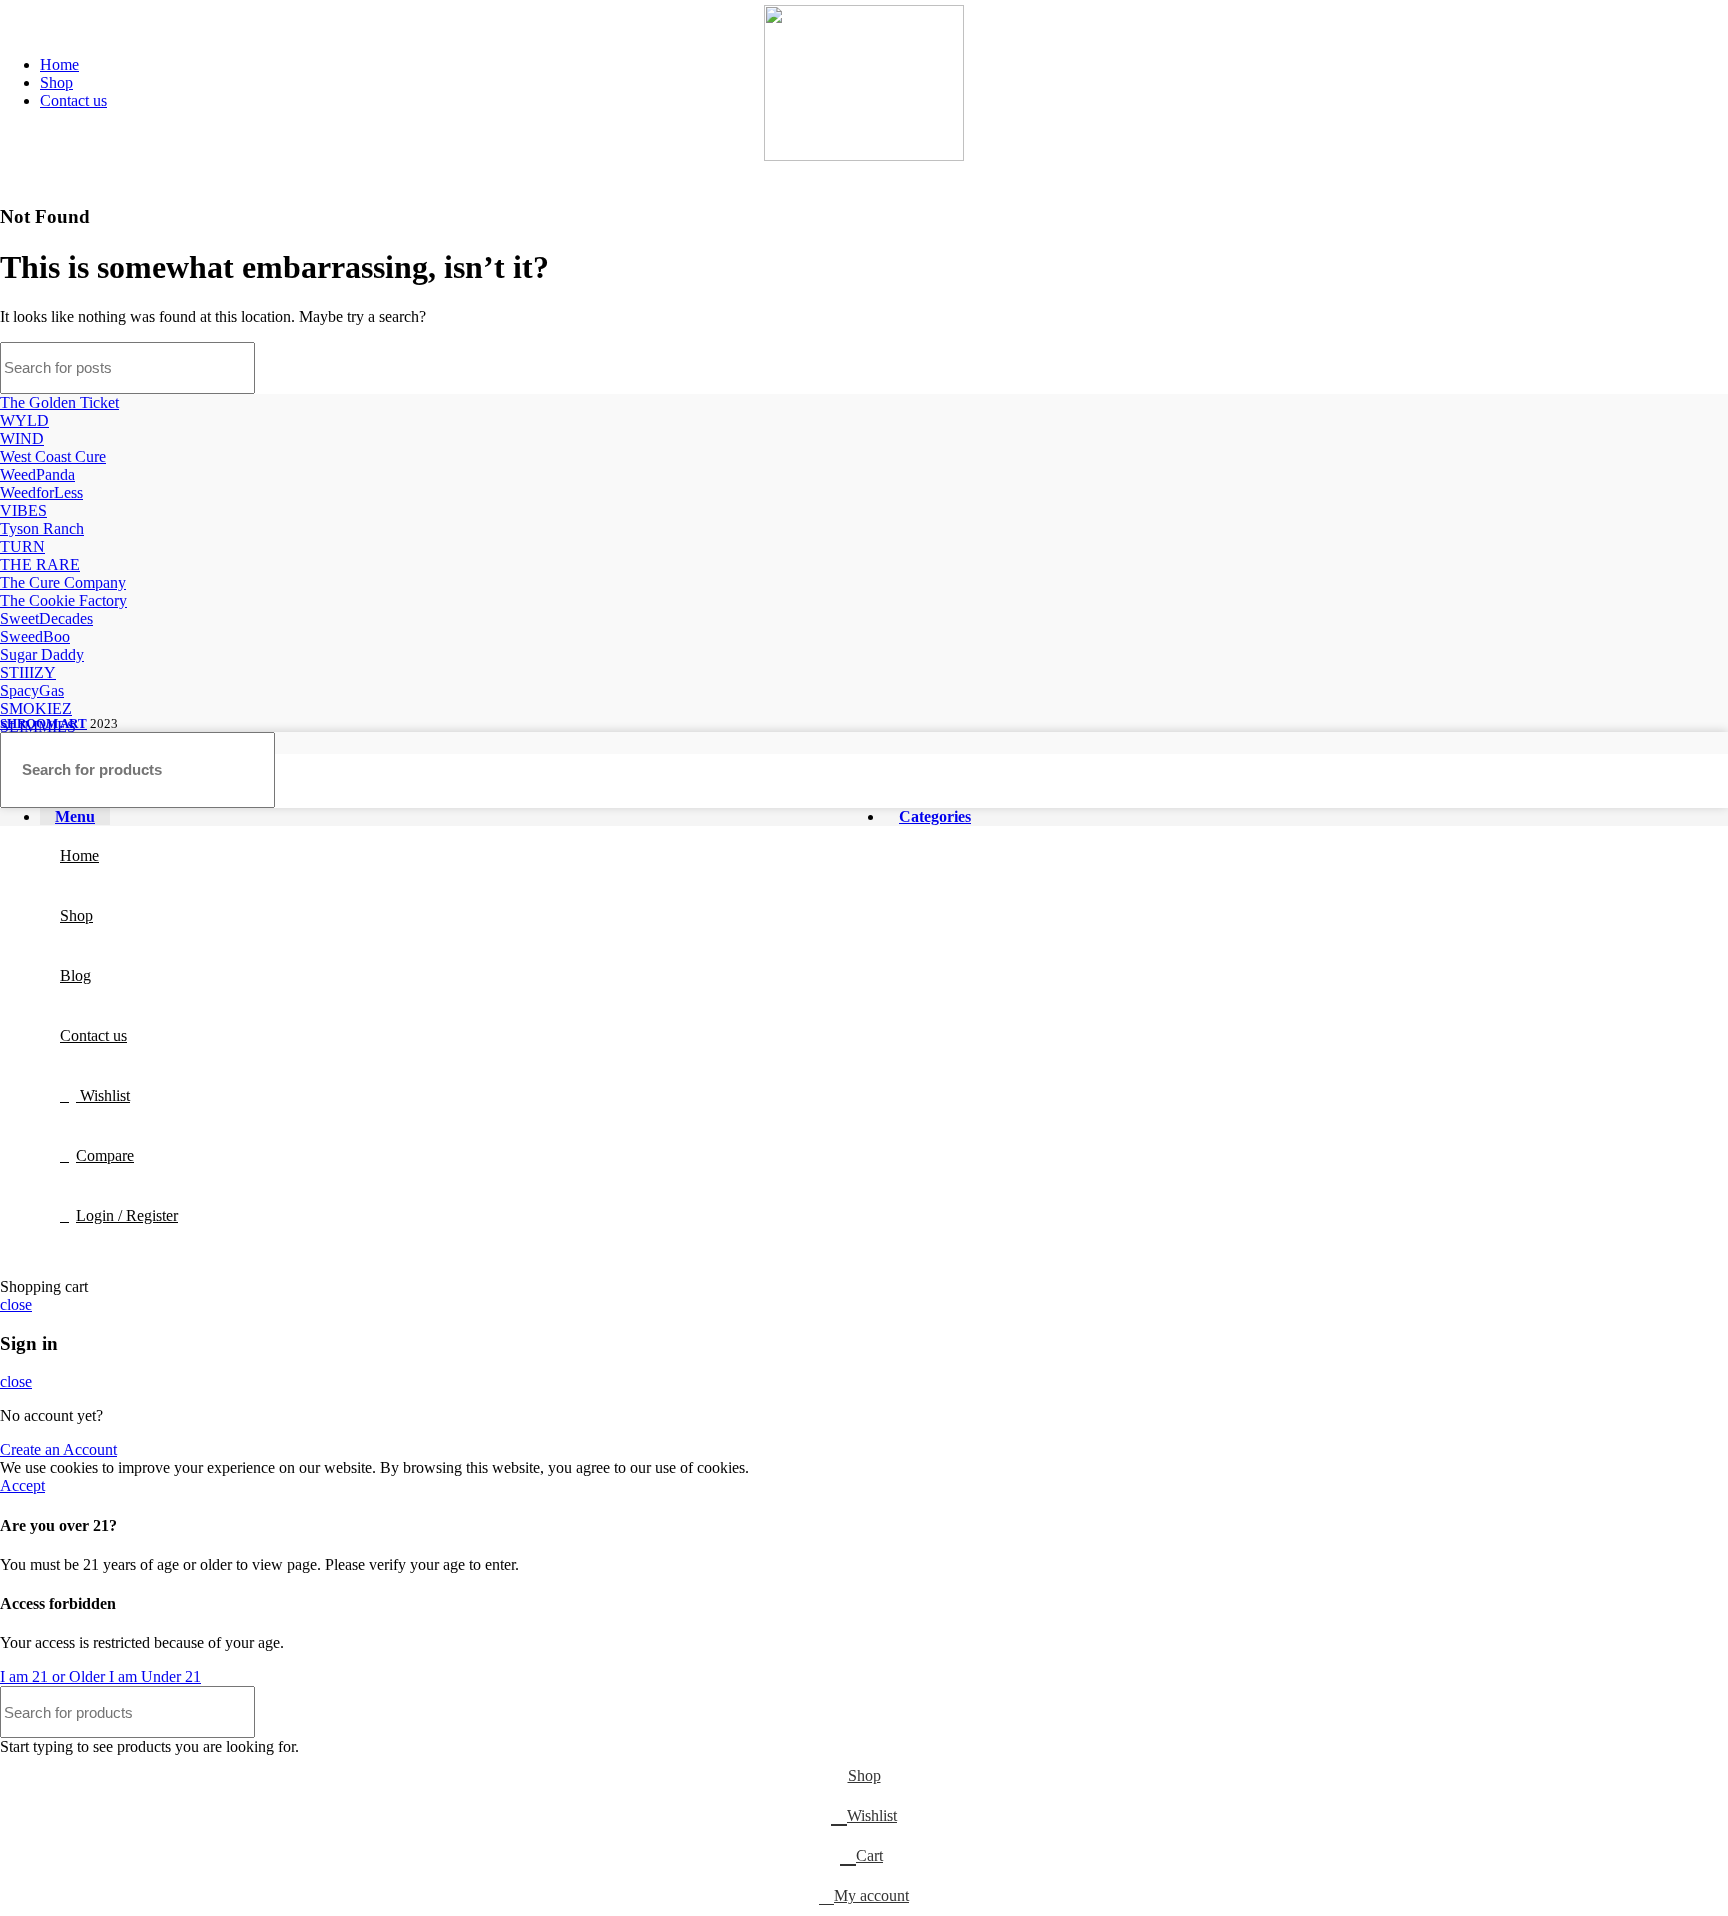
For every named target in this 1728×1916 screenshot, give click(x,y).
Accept (22, 1485)
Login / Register (127, 1215)
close (16, 1304)
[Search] (1701, 368)
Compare (105, 1155)
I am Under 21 (155, 1676)
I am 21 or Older (54, 1676)
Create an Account (58, 1449)
